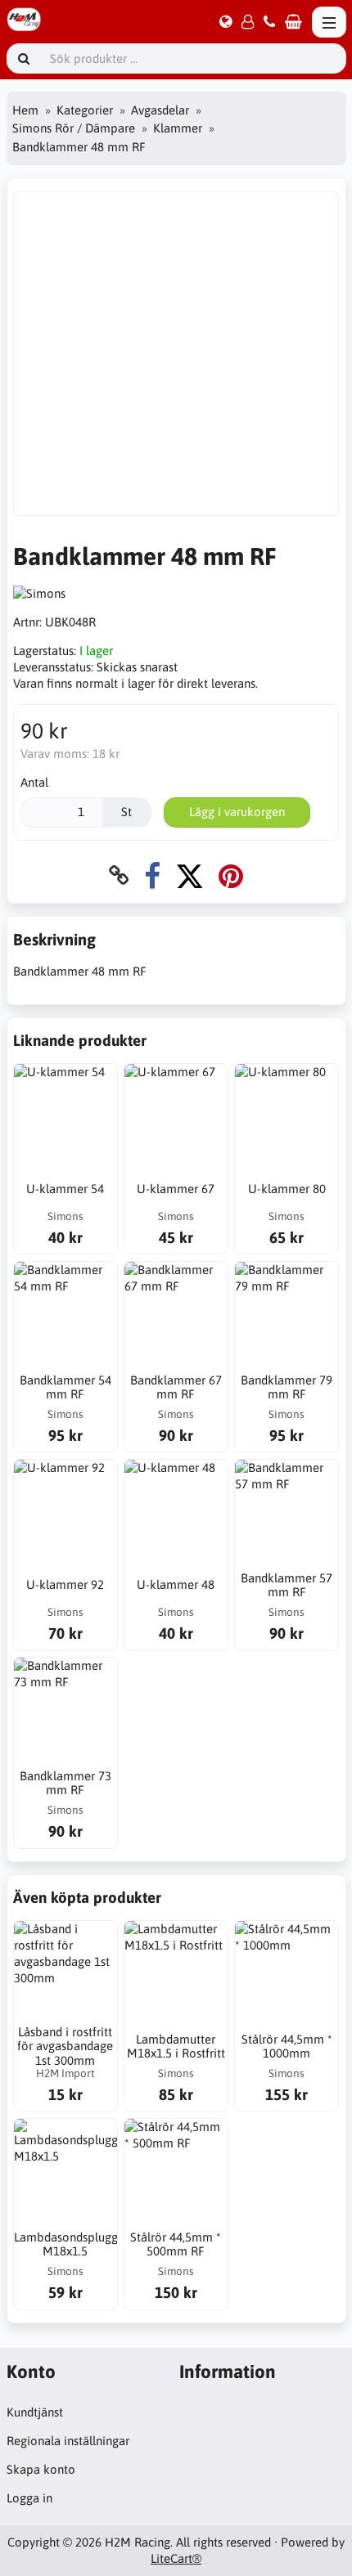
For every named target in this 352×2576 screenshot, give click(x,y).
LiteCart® (176, 2558)
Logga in (29, 2498)
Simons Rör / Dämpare (74, 128)
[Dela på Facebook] (152, 875)
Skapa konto (41, 2469)
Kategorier (85, 110)
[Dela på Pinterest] (231, 875)
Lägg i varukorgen (237, 812)
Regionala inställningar (68, 2441)
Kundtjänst (35, 2412)
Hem (25, 110)
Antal (34, 782)
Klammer (178, 128)
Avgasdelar (160, 110)
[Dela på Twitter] (190, 875)
